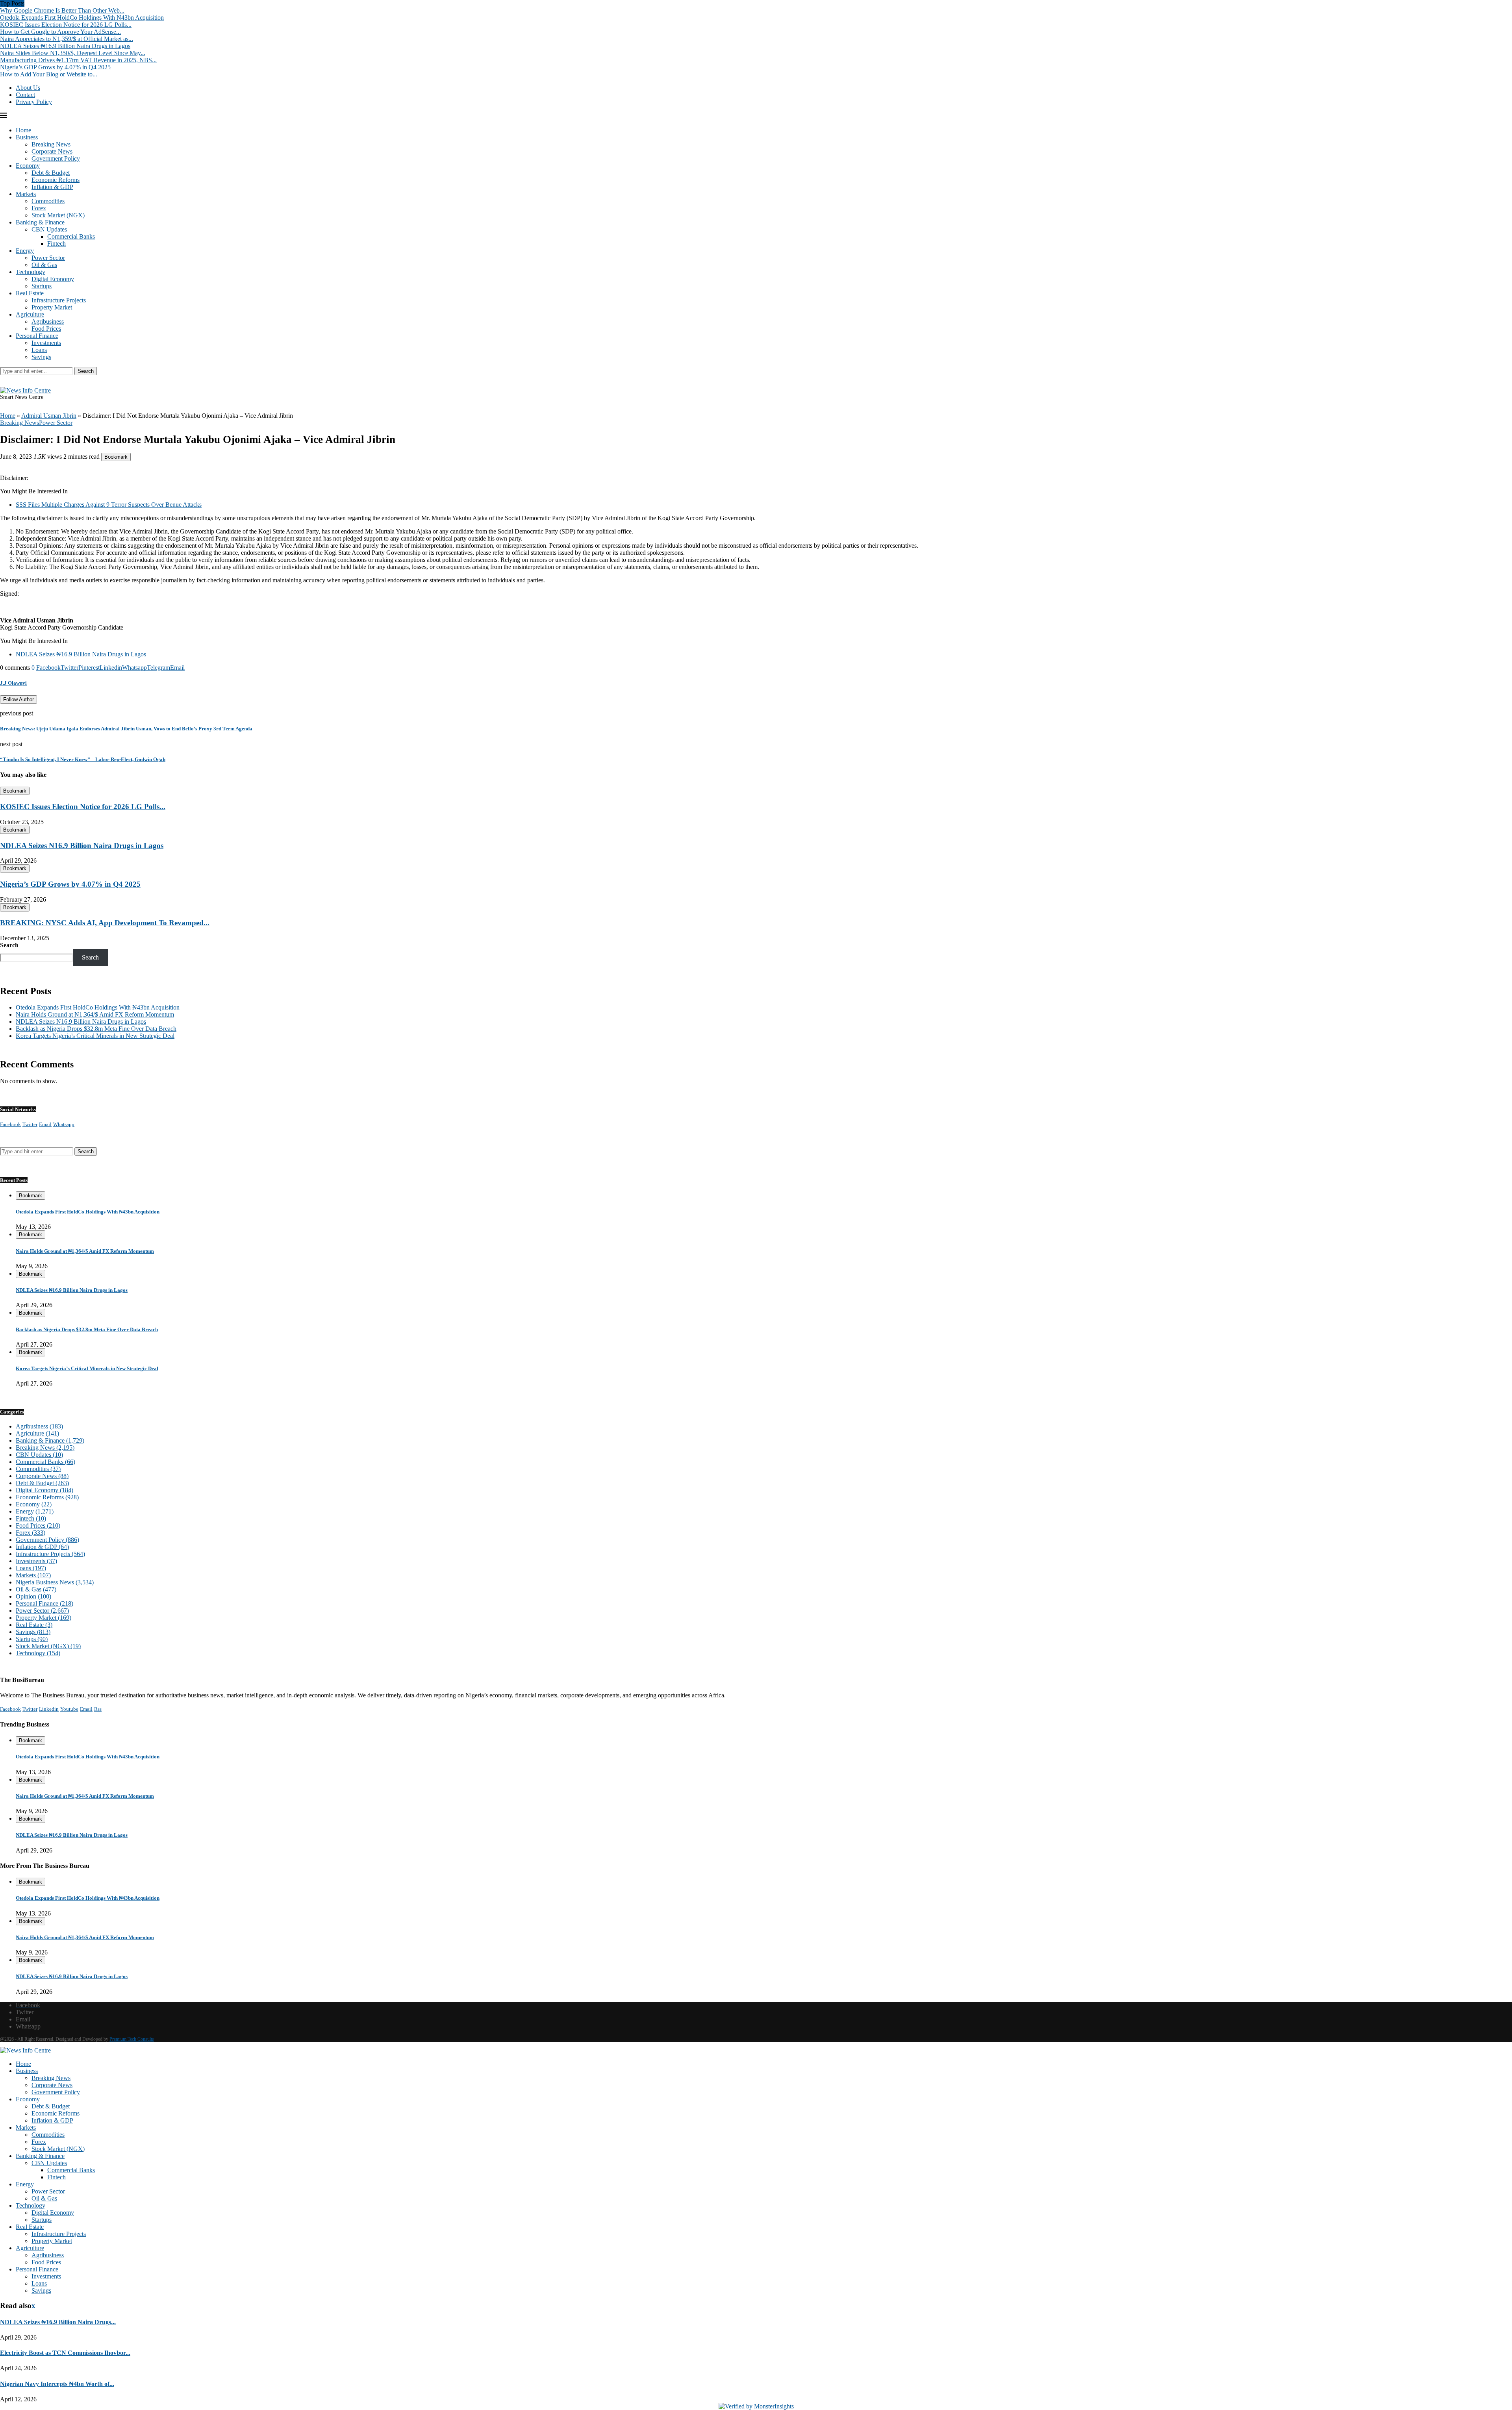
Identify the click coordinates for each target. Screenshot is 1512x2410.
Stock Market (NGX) (58, 215)
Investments (46, 343)
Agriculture (30, 314)
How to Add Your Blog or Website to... (49, 74)
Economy (28, 166)
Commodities (48, 201)
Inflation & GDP (52, 187)
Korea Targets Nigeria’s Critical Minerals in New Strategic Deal (95, 1036)
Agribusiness (48, 321)
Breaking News (51, 144)
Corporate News (52, 151)
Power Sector (48, 258)
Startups (42, 286)
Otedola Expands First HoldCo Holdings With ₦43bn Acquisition (82, 18)
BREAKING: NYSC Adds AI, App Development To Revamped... (105, 923)
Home (23, 130)
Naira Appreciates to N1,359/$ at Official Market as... (67, 39)
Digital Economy (53, 279)
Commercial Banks (71, 236)
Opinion (33, 1596)
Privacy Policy (34, 102)
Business (27, 137)
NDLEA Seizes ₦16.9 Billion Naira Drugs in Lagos (65, 46)
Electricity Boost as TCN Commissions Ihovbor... (65, 2353)
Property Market (52, 307)
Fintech (57, 244)
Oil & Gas (44, 265)
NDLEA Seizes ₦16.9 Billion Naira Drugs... (58, 2322)
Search (86, 371)
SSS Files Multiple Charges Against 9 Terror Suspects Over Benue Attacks (109, 505)
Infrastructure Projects (59, 300)
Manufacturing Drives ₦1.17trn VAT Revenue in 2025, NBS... (78, 60)
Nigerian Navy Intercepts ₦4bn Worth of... (57, 2384)
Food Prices (46, 329)
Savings (41, 357)
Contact (25, 95)
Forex (39, 208)
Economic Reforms (56, 180)
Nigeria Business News (55, 1582)
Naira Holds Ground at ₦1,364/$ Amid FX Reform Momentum (95, 1014)
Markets (26, 194)
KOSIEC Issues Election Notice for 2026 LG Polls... (66, 25)
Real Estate (30, 293)
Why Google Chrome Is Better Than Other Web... (62, 10)
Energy (25, 251)
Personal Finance (37, 336)
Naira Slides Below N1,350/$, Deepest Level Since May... (73, 53)
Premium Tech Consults (132, 2039)
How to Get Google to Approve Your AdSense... (60, 32)
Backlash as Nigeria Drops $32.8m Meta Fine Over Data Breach (96, 1029)
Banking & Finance (40, 222)
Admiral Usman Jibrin (49, 416)
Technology (31, 272)
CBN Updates (49, 229)
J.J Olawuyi (13, 683)
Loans (39, 350)
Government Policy (56, 158)
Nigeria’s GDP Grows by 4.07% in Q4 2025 (55, 67)
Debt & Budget (51, 173)
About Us (28, 88)
